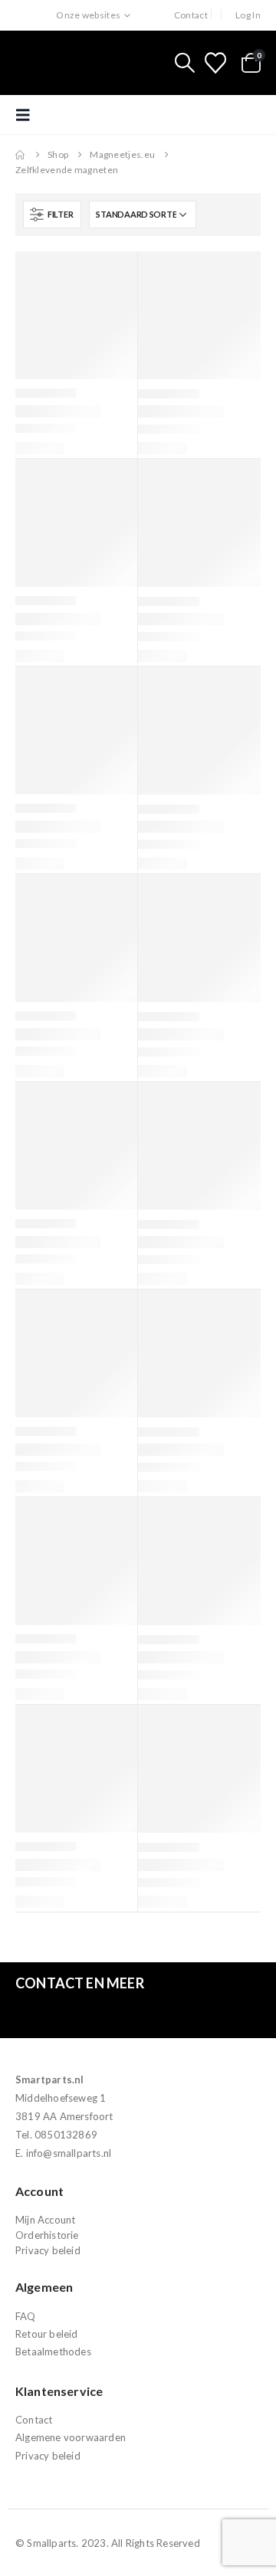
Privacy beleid (48, 2250)
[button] (185, 63)
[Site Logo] (80, 63)
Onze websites (88, 15)
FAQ (26, 2316)
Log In (248, 15)
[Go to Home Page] (21, 155)
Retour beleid (47, 2334)
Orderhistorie (47, 2235)
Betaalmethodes (53, 2352)
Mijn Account (45, 2220)
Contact (191, 15)
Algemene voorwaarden (71, 2437)
